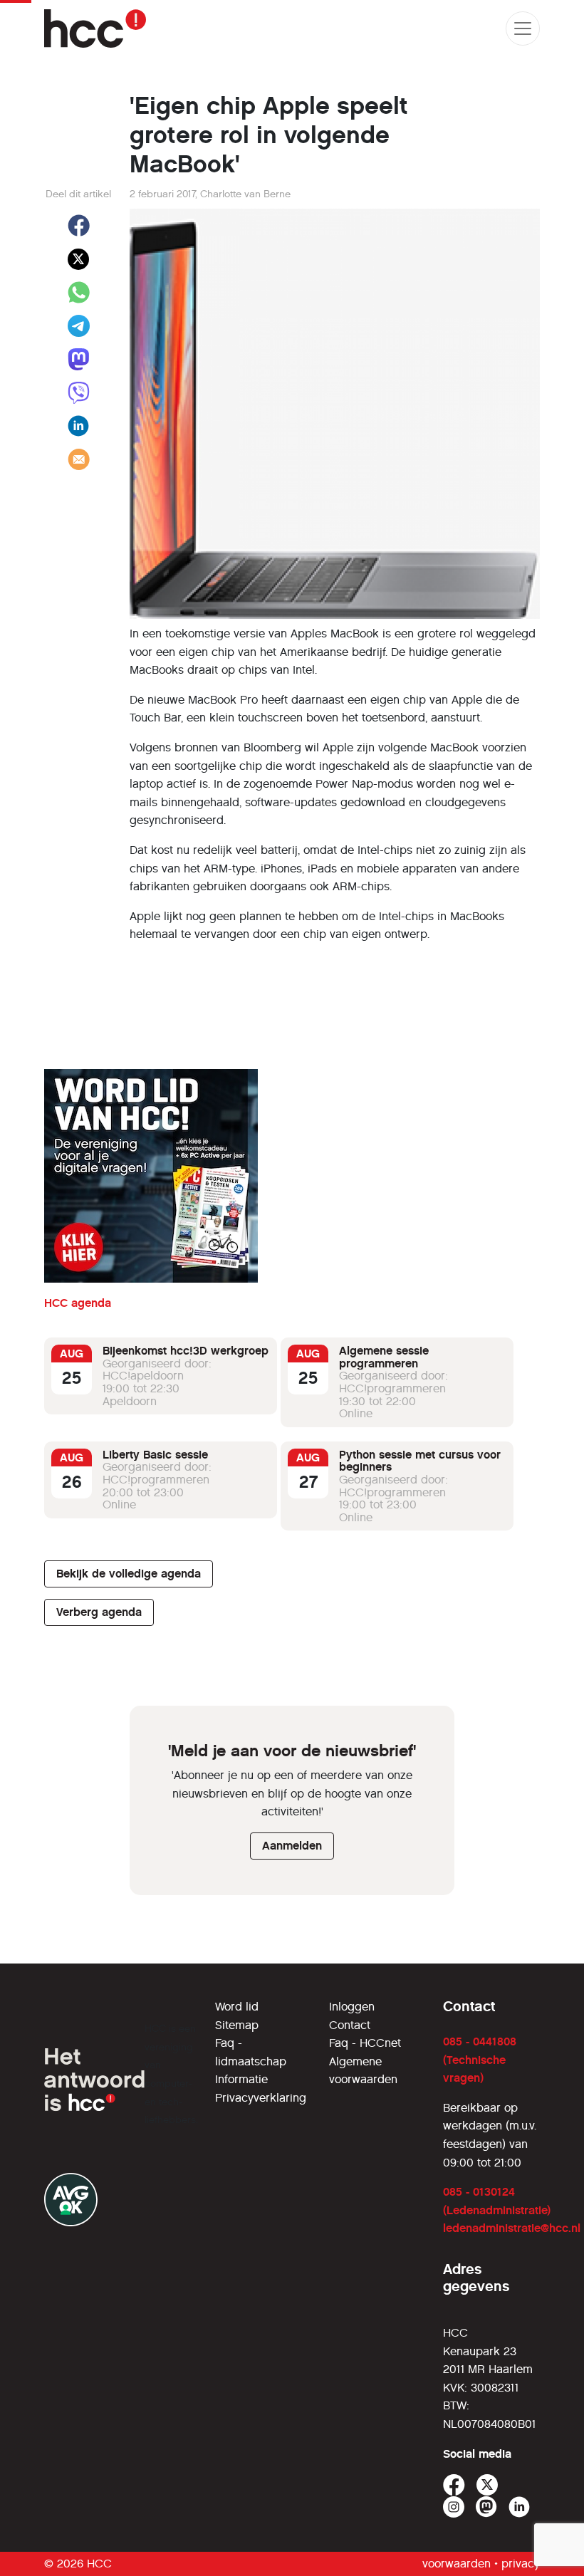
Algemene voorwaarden (363, 2071)
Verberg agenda (99, 1612)
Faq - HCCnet (365, 2043)
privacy (521, 2564)
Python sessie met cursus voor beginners (420, 1461)
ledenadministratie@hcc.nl (512, 2228)
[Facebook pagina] (454, 2485)
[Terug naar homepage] (95, 28)
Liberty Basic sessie (155, 1455)
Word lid (237, 2007)
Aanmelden (292, 1846)
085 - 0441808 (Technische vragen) (480, 2060)
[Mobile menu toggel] (523, 28)
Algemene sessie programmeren (384, 1357)
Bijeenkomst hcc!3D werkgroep (186, 1351)
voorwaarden (457, 2564)
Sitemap (237, 2025)
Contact (350, 2025)
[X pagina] (487, 2485)
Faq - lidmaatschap (251, 2052)
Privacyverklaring (261, 2098)
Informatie (241, 2079)
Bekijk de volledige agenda (129, 1574)
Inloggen (352, 2007)
